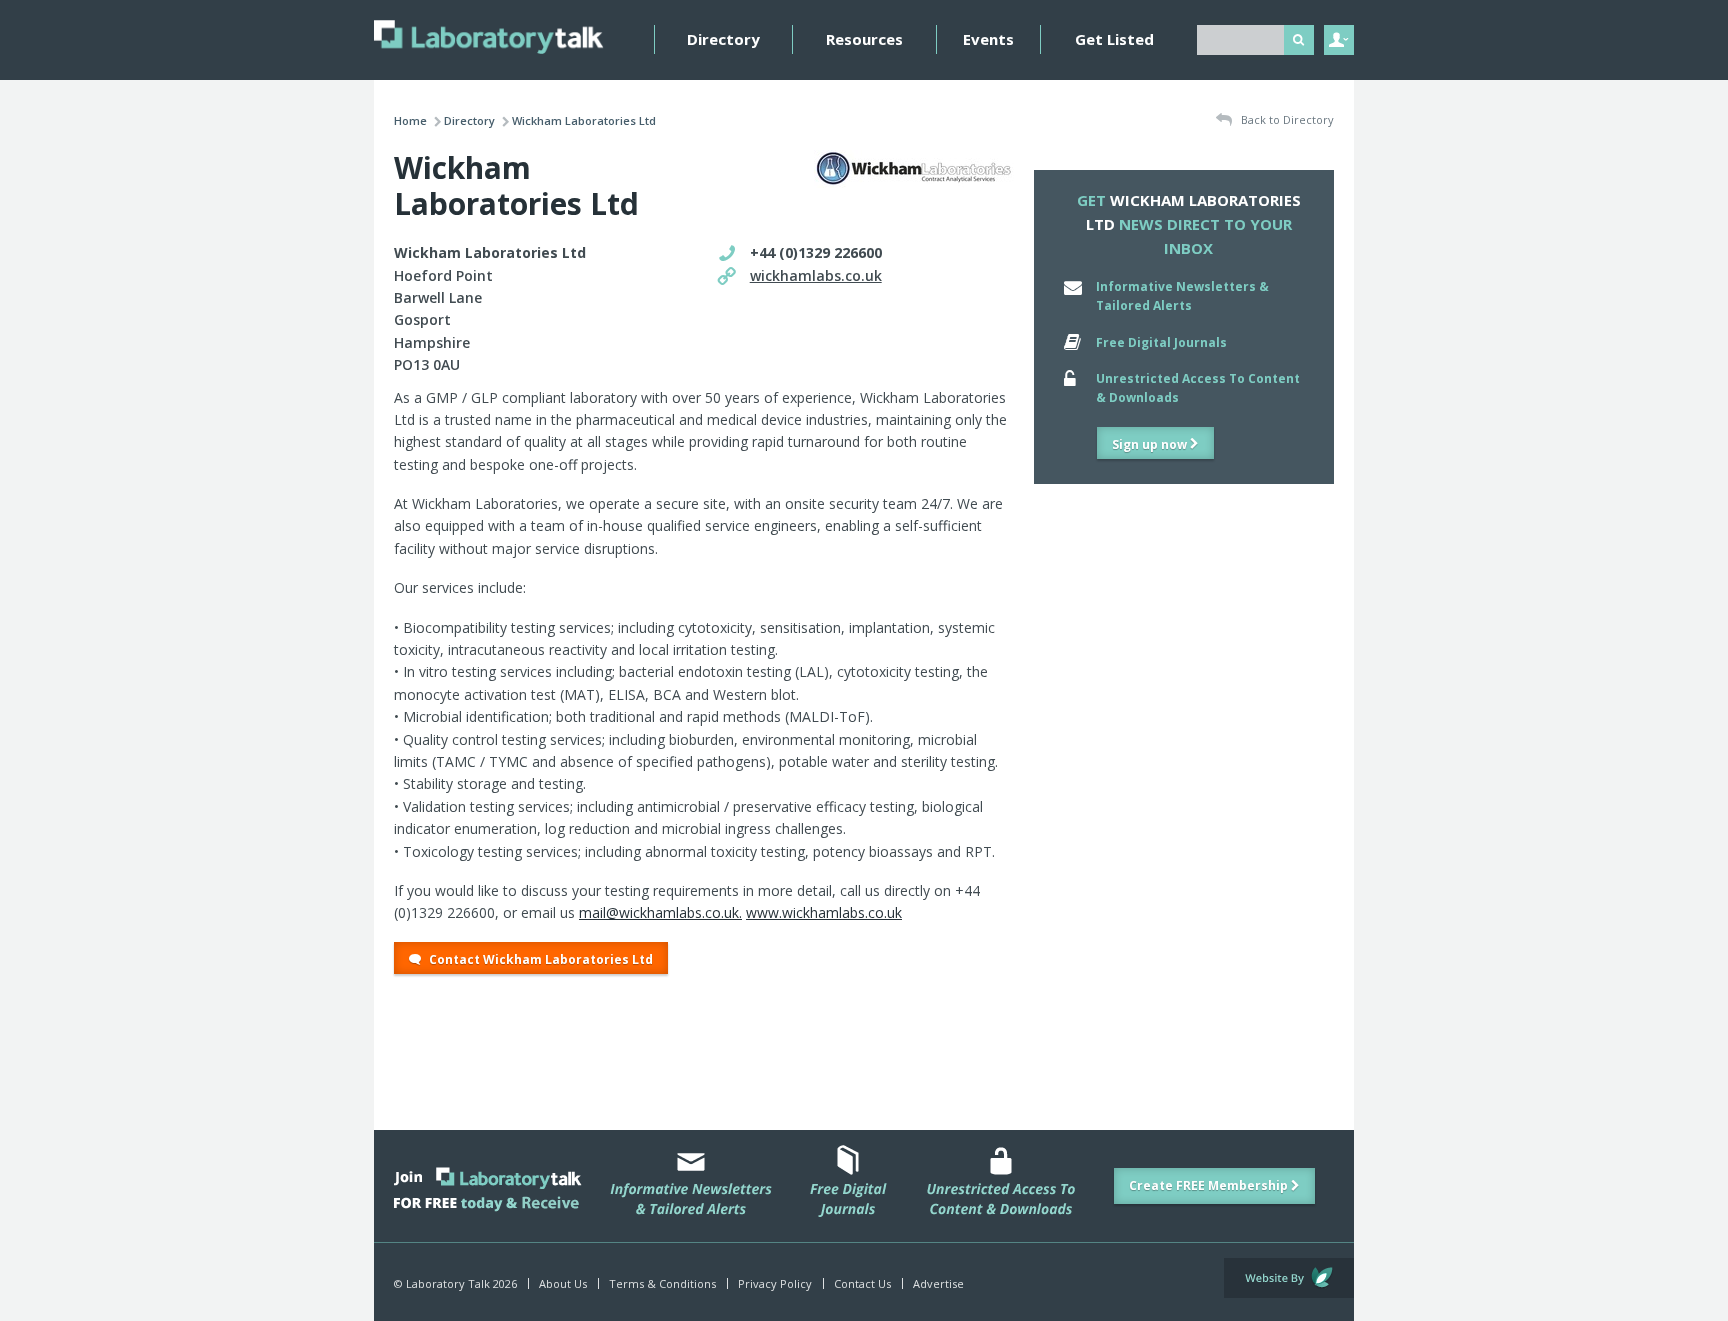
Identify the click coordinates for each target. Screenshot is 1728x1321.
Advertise (938, 1283)
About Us (563, 1283)
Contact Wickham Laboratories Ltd (539, 959)
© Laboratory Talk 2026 (455, 1283)
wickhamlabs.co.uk (816, 275)
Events (988, 39)
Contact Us (862, 1283)
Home (410, 120)
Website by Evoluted (1289, 1278)
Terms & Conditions (662, 1283)
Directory (723, 39)
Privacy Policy (775, 1283)
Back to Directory (1286, 119)
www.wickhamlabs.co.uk (824, 912)
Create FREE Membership (1210, 1185)
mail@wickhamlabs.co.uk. (660, 912)
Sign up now (1151, 444)
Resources (864, 39)
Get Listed (1114, 39)
